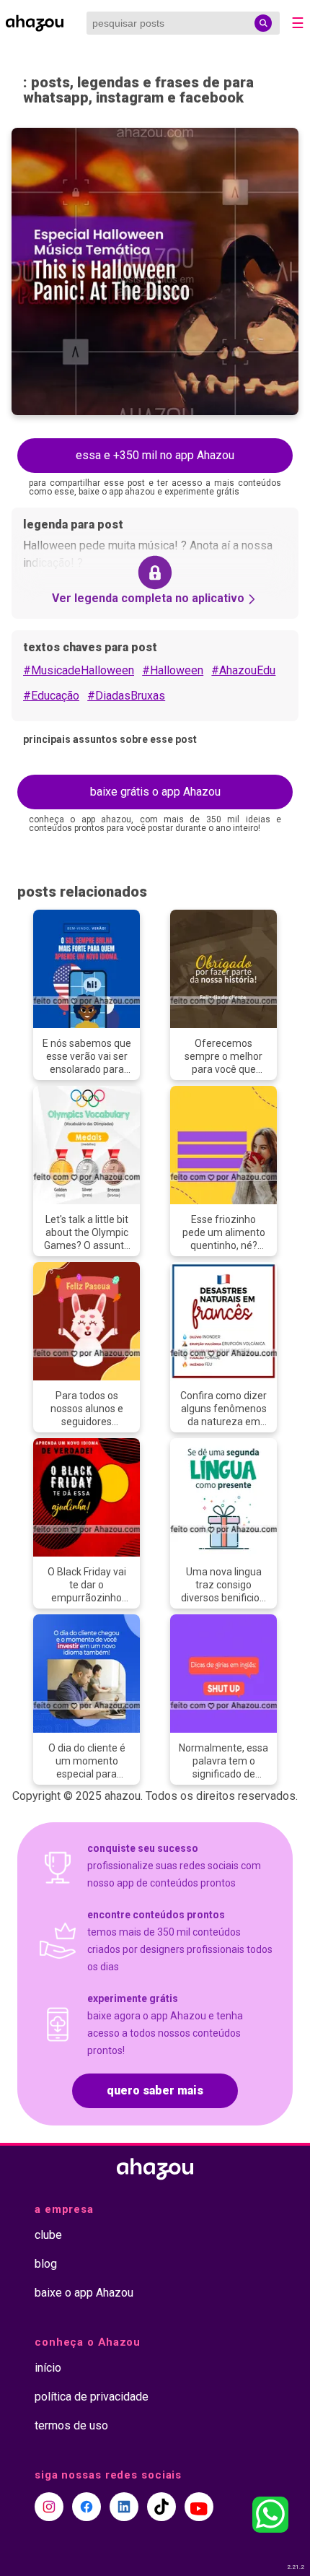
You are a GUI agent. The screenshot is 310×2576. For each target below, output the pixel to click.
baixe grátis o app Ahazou (155, 792)
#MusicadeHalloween (79, 670)
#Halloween (173, 670)
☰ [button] (298, 23)
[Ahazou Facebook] (87, 2507)
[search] (263, 23)
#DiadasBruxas (126, 696)
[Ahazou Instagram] (49, 2507)
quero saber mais (155, 2090)
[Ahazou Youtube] (199, 2507)
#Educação (51, 696)
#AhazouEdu (243, 670)
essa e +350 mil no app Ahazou (155, 455)
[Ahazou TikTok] (161, 2507)
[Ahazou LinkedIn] (124, 2507)
